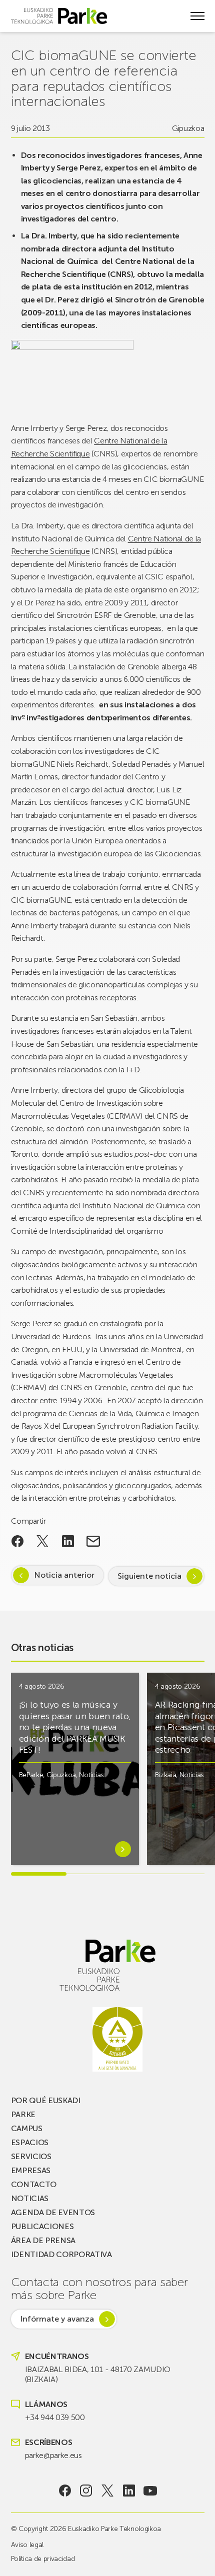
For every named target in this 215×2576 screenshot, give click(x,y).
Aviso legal (27, 2545)
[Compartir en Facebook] (18, 1541)
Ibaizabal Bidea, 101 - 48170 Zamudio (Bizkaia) (98, 2374)
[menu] (197, 16)
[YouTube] (150, 2491)
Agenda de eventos (53, 2212)
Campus (27, 2128)
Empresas (31, 2170)
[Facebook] (65, 2491)
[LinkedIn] (129, 2491)
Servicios (31, 2156)
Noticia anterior (64, 1575)
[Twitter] (108, 2491)
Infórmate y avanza (57, 2319)
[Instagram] (86, 2491)
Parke (23, 2114)
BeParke (31, 1775)
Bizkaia (166, 1775)
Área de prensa (43, 2240)
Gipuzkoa (188, 128)
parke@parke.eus (53, 2455)
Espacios (30, 2142)
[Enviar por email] (93, 1541)
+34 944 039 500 (55, 2417)
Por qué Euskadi (46, 2100)
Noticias (91, 1775)
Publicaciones (42, 2226)
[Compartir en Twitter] (43, 1541)
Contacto (34, 2184)
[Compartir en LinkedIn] (68, 1541)
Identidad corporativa (61, 2254)
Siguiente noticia (149, 1576)
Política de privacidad (43, 2559)
